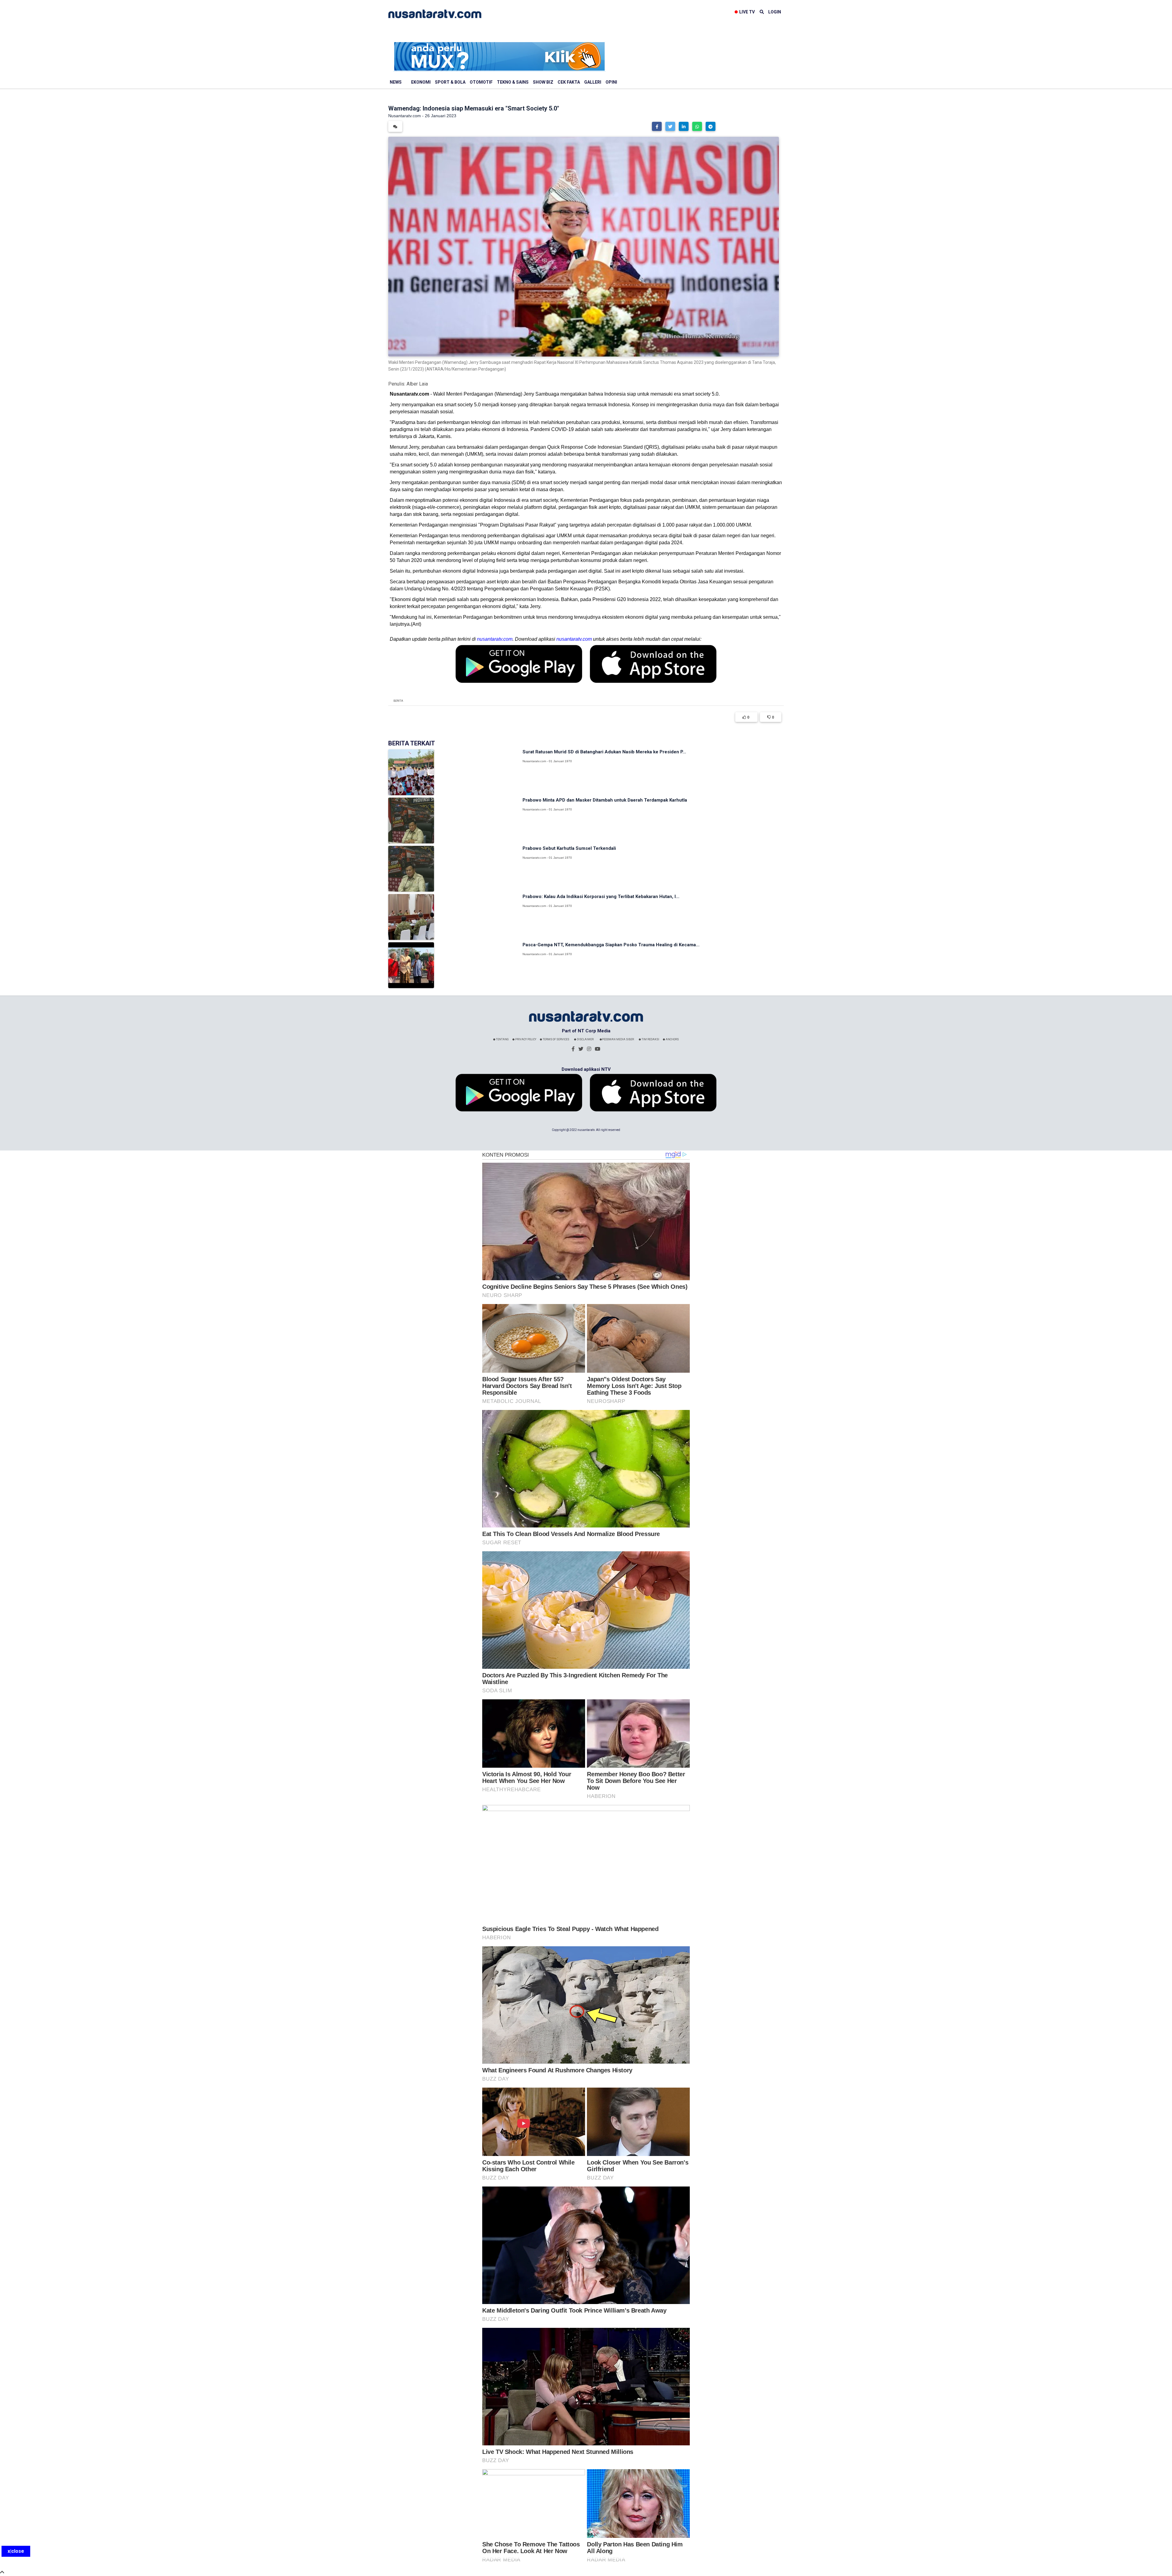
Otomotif (481, 82)
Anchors (672, 1039)
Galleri (593, 82)
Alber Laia (417, 384)
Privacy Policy (525, 1039)
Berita (398, 701)
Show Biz (543, 82)
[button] (657, 126)
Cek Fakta (569, 82)
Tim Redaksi (650, 1039)
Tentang (502, 1039)
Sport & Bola (450, 82)
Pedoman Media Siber (618, 1039)
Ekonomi (421, 82)
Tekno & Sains (513, 82)
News (396, 82)
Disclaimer (585, 1039)
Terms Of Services (556, 1039)
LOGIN (775, 12)
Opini (611, 82)
